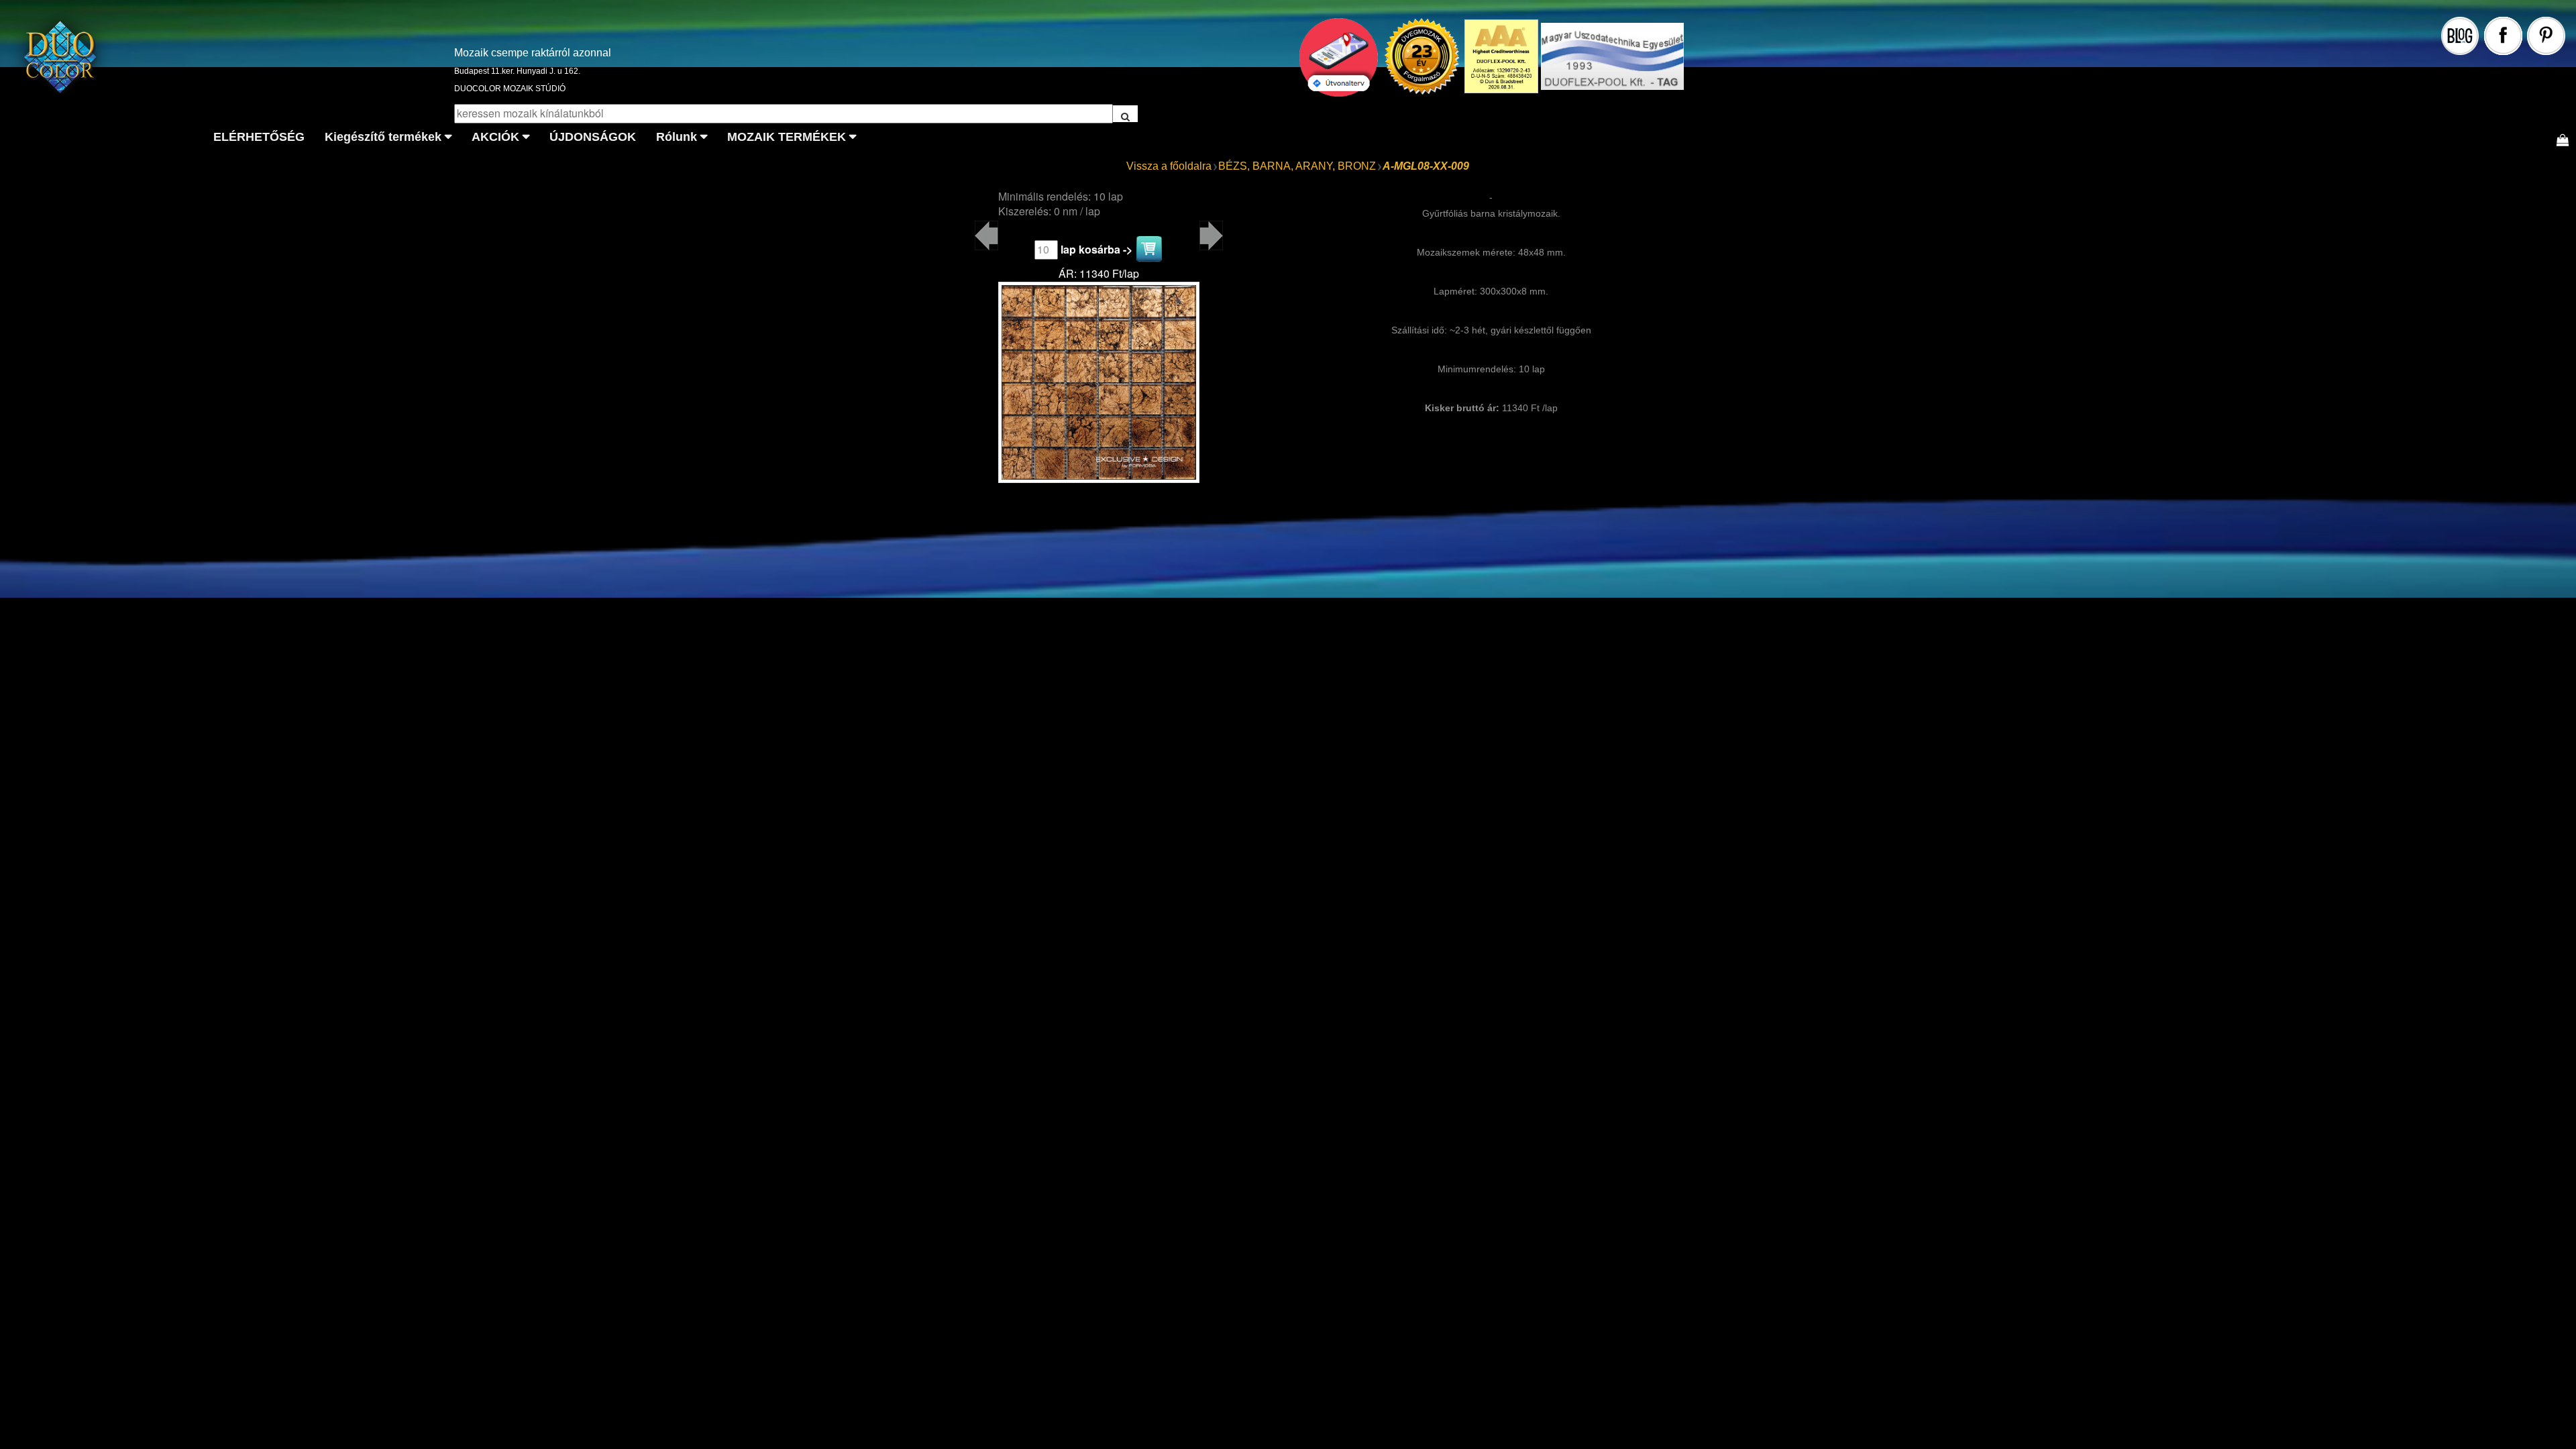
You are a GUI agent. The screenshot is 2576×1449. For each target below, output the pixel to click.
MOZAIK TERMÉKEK (787, 137)
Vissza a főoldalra (1169, 166)
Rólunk (677, 137)
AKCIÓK (495, 137)
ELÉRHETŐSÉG (259, 137)
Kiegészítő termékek (383, 137)
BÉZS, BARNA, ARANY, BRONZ (1297, 166)
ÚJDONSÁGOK (593, 137)
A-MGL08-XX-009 (1426, 166)
